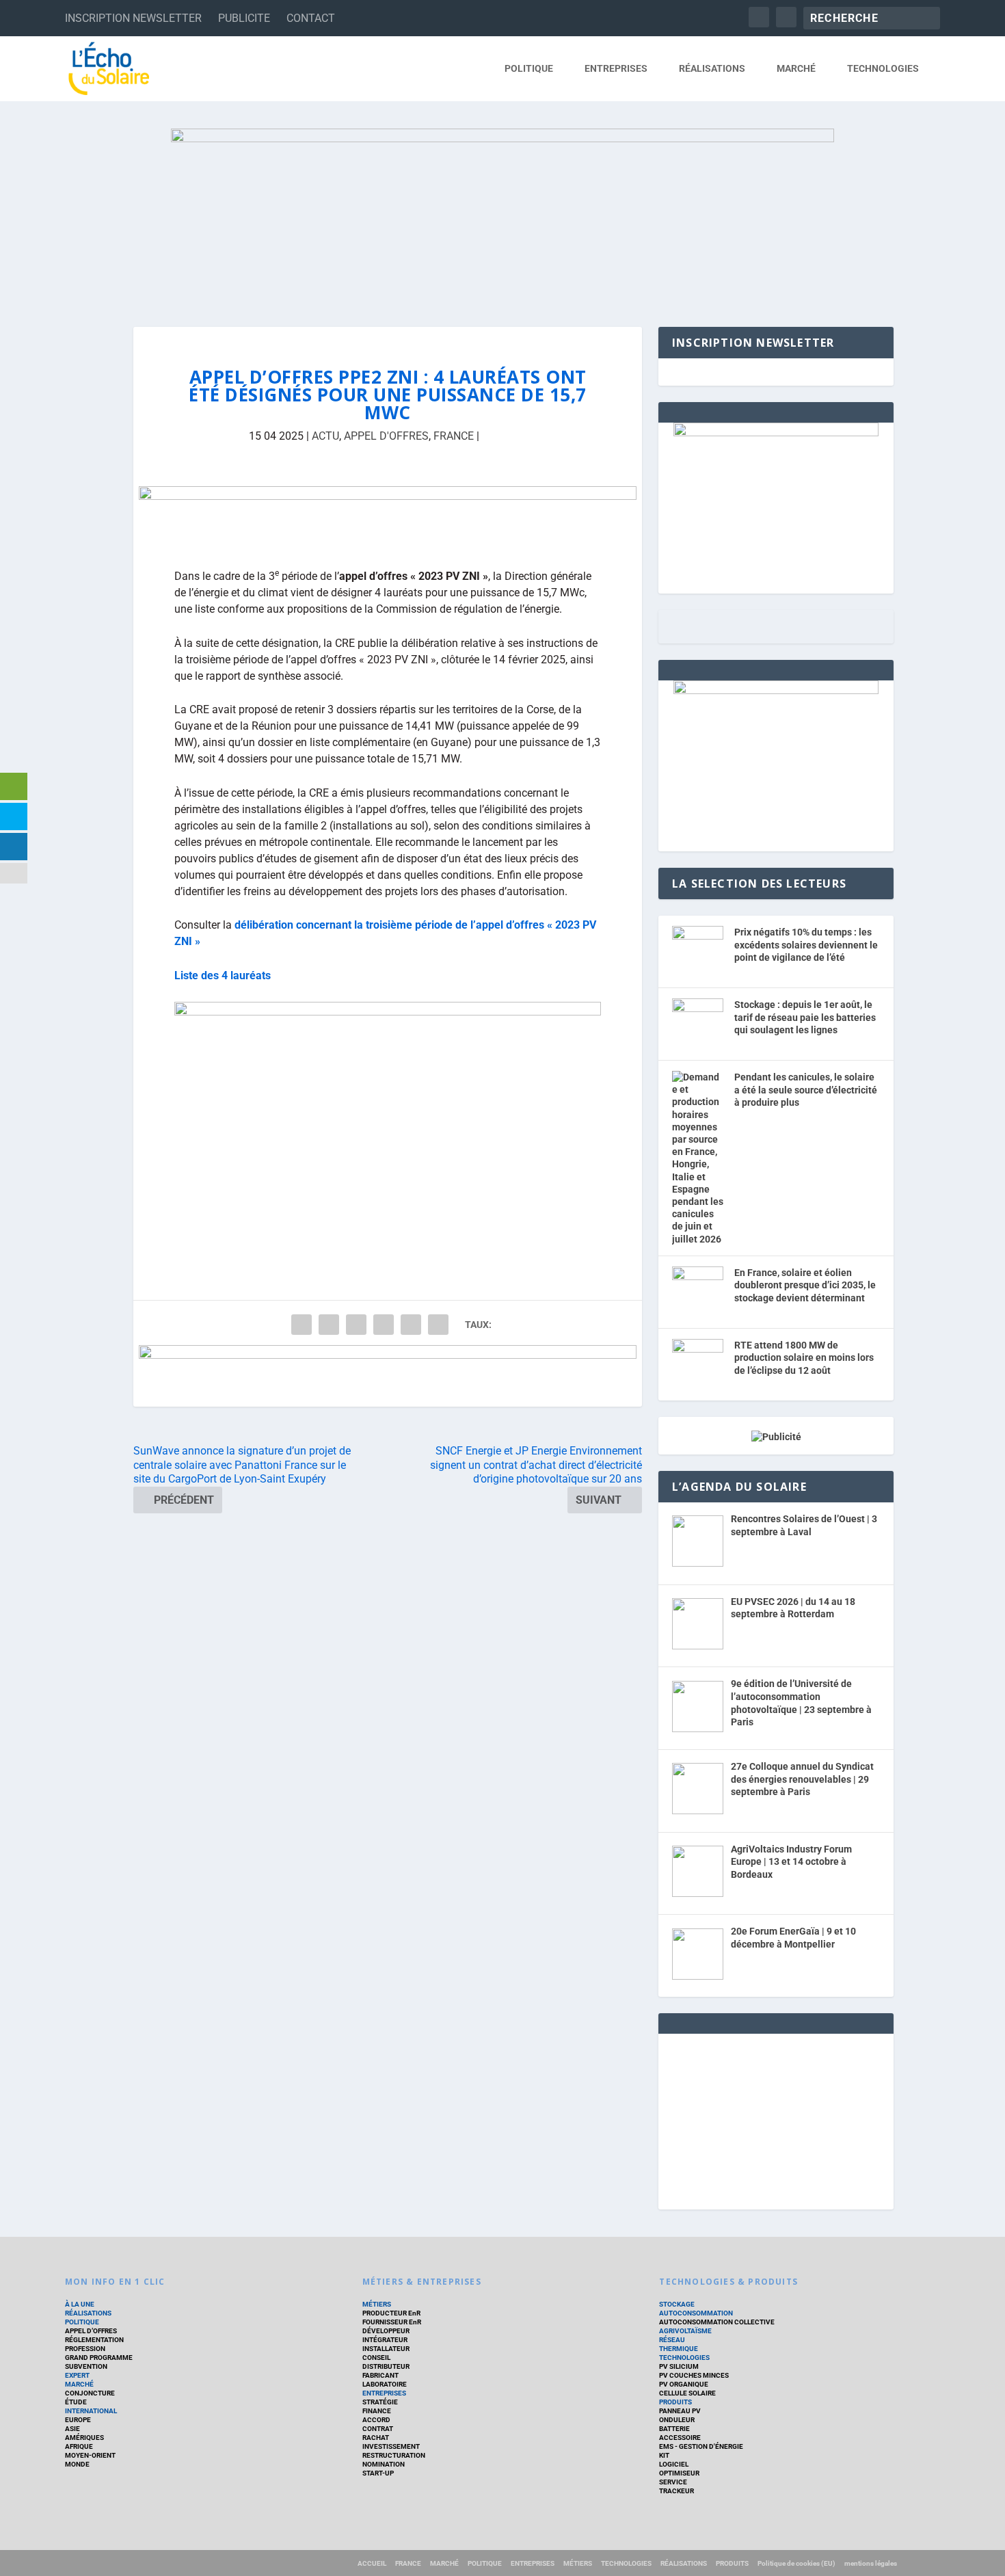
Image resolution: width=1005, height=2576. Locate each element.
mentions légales (871, 2563)
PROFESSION (85, 2349)
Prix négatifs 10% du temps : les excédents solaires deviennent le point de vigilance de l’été (806, 945)
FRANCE (454, 436)
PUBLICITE (244, 18)
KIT (664, 2455)
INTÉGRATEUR (385, 2340)
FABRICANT (380, 2375)
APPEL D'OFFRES (386, 436)
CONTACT (311, 18)
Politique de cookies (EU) (796, 2563)
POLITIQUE (529, 68)
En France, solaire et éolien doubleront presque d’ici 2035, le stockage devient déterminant (805, 1285)
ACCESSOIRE (680, 2438)
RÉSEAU (672, 2340)
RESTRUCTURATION (394, 2455)
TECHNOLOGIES (883, 68)
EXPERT (77, 2375)
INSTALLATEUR (386, 2349)
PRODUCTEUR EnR (391, 2313)
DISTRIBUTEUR (386, 2366)
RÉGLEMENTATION (94, 2340)
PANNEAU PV (680, 2411)
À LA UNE (80, 2304)
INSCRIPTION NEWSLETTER (133, 18)
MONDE (77, 2464)
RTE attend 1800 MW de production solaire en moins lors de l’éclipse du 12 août (804, 1358)
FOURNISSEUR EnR (392, 2322)
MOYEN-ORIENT (90, 2455)
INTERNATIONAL (91, 2411)
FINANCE (377, 2411)
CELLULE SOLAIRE (687, 2393)
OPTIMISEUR (679, 2473)
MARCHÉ (796, 68)
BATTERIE (674, 2429)
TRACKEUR (676, 2491)
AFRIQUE (79, 2446)
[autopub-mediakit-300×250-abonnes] (776, 691)
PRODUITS (675, 2402)
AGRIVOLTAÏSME (685, 2331)
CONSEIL (376, 2358)
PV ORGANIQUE (684, 2384)
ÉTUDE (76, 2402)
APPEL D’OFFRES (91, 2331)
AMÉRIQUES (84, 2438)
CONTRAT (378, 2429)
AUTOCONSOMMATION (696, 2313)
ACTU (325, 436)
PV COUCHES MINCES (694, 2375)
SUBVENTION (86, 2366)
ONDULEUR (677, 2420)
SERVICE (673, 2482)
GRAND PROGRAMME (99, 2358)
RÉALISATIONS (712, 68)
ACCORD (376, 2420)
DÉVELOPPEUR (386, 2331)
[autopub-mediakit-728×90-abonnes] (388, 1376)
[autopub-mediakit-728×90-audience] (388, 517)
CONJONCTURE (90, 2393)
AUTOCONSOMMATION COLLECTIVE (717, 2322)
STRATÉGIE (380, 2402)
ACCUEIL (372, 2563)
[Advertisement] (776, 2119)
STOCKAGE (677, 2304)
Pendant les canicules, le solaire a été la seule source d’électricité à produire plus (806, 1090)
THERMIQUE (679, 2349)
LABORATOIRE (385, 2384)
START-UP (378, 2473)
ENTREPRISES (616, 68)
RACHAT (376, 2438)
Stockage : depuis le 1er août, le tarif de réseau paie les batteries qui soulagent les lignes (805, 1017)
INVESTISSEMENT (391, 2446)
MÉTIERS (377, 2304)
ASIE (72, 2429)
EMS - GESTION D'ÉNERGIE (701, 2446)
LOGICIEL (674, 2464)
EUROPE (78, 2420)
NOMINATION (384, 2464)
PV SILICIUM (679, 2366)
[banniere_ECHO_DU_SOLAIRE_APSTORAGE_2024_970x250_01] (502, 214)
